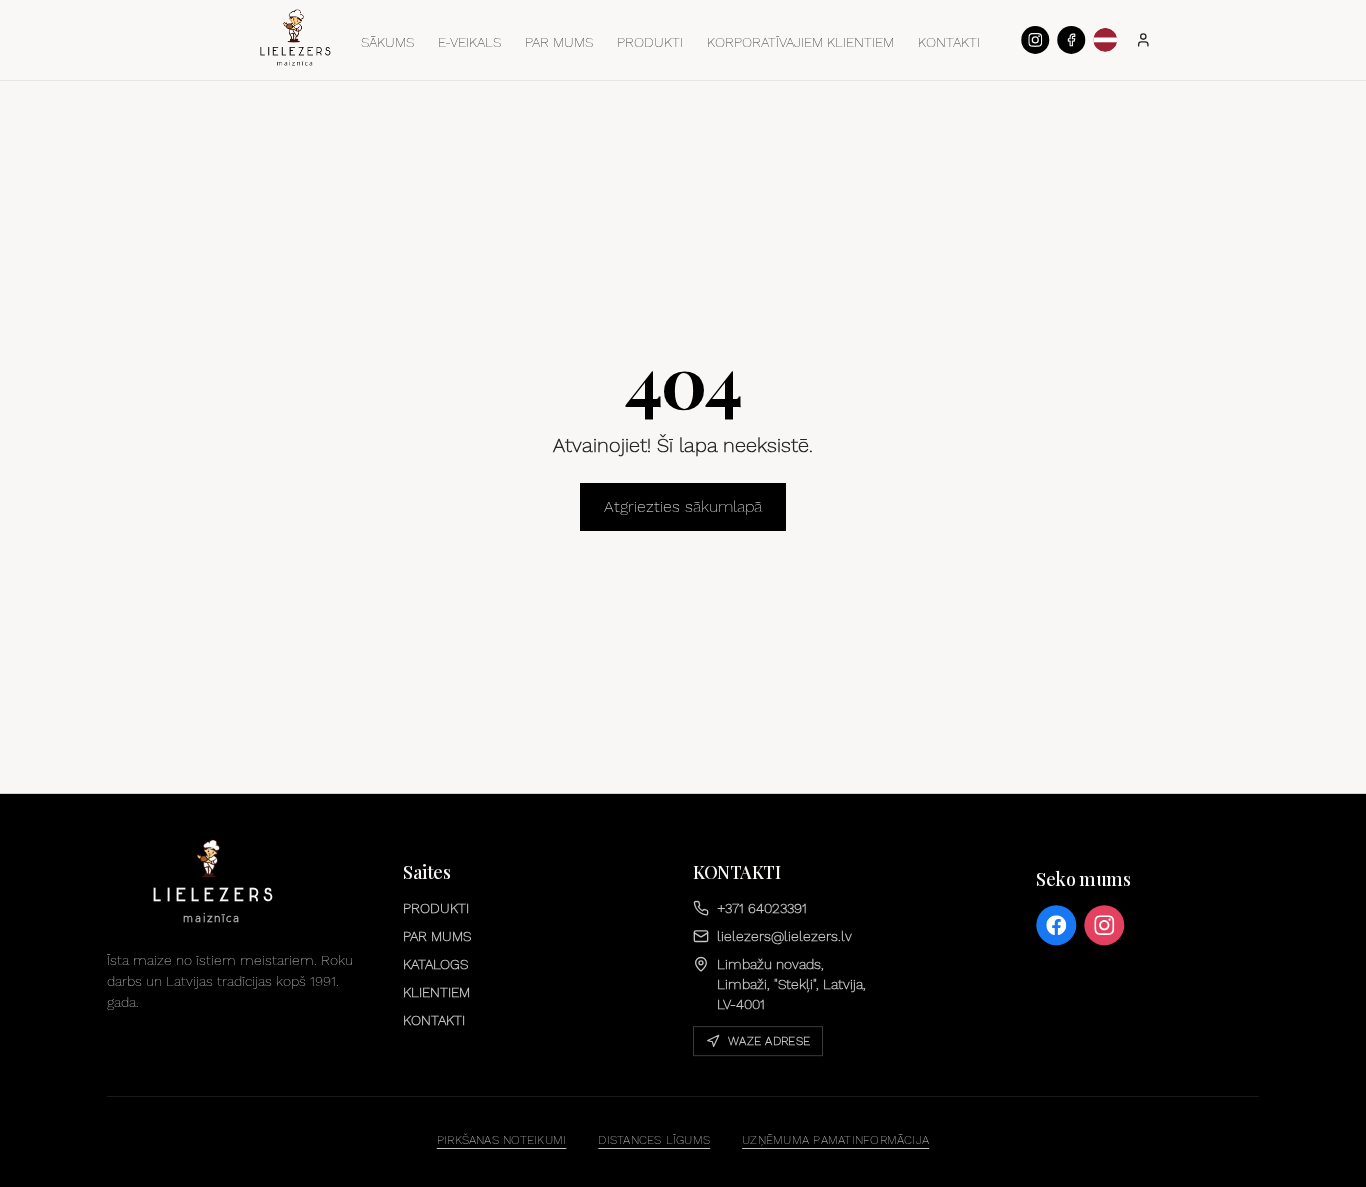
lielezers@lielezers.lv (784, 936)
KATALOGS (435, 964)
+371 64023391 (762, 908)
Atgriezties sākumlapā (683, 506)
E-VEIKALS (469, 42)
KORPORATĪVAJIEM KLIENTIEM (800, 42)
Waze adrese (769, 1041)
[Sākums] (295, 38)
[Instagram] (1035, 40)
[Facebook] (1071, 40)
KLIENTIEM (436, 992)
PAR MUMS (559, 42)
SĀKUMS (387, 42)
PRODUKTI (650, 42)
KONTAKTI (949, 42)
